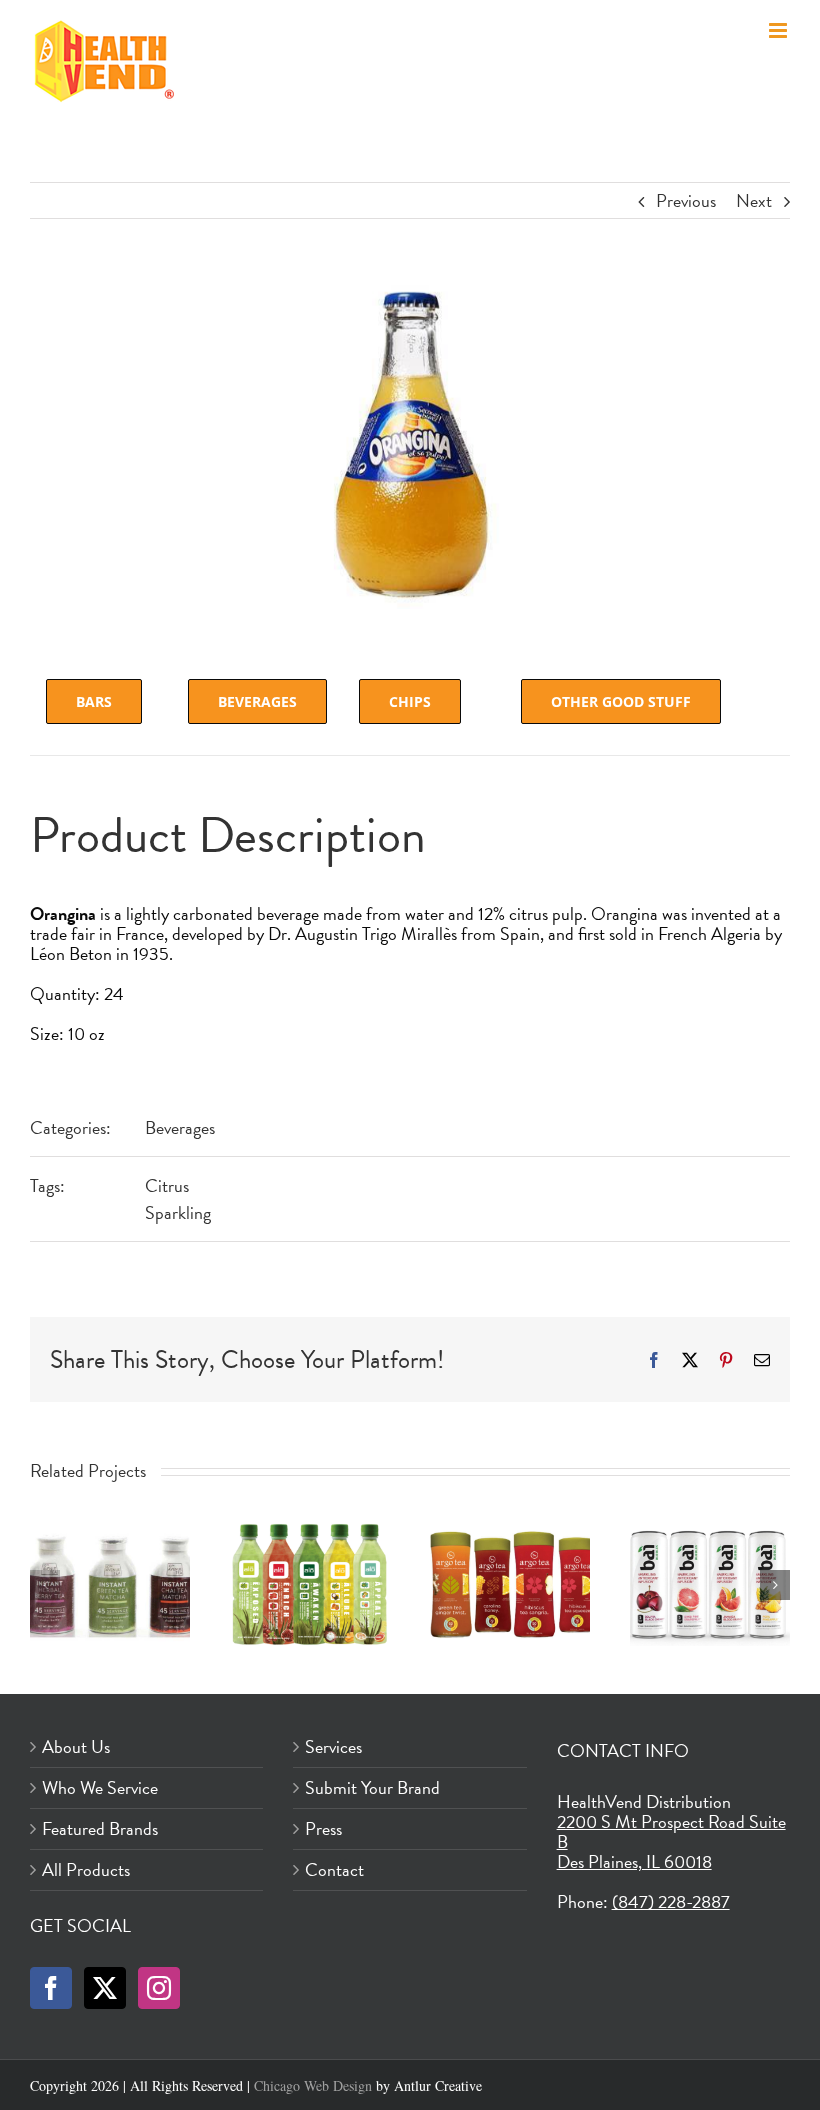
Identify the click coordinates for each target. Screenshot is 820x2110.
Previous (686, 200)
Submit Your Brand (372, 1788)
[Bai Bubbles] (710, 1535)
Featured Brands (100, 1829)
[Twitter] (105, 1988)
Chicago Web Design (313, 2085)
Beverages (180, 1127)
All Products (86, 1870)
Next (754, 200)
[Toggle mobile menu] (779, 30)
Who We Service (100, 1788)
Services (333, 1747)
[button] (45, 1585)
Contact (334, 1870)
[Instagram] (159, 1988)
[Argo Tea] (510, 1535)
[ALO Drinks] (310, 1535)
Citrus (167, 1185)
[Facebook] (51, 1988)
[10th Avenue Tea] (110, 1535)
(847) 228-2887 (671, 1901)
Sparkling (178, 1212)
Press (323, 1829)
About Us (76, 1747)
